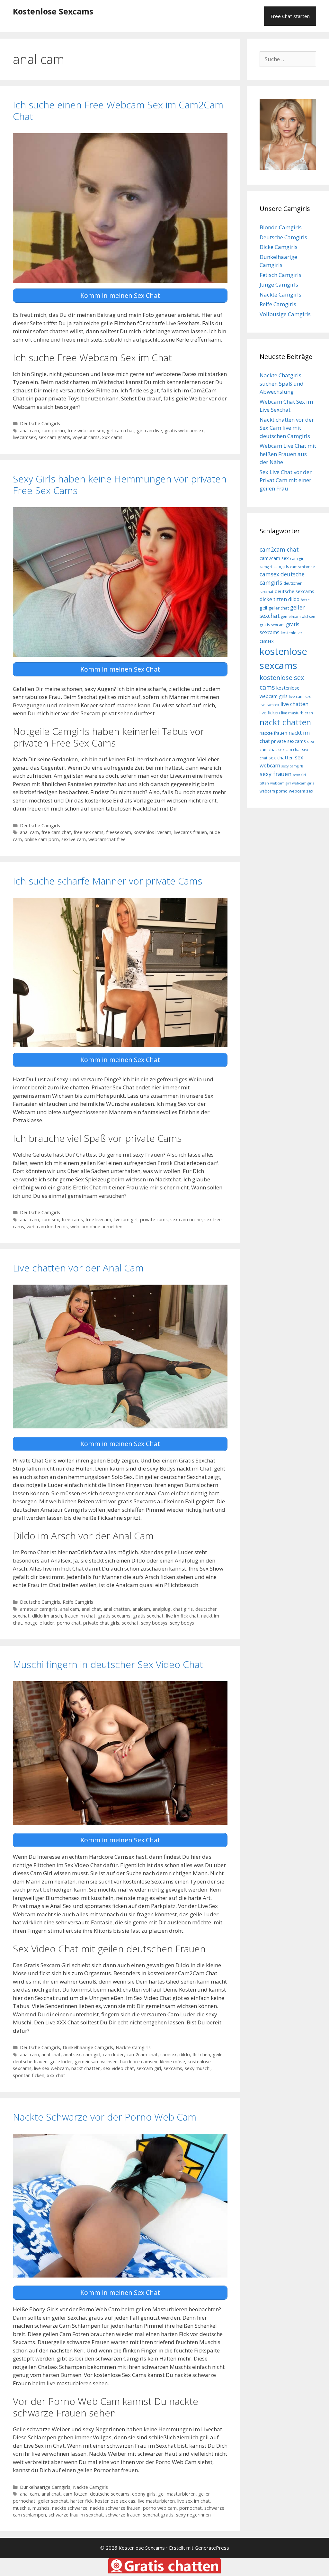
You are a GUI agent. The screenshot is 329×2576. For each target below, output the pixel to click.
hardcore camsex (139, 2062)
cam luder (113, 2054)
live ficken (270, 713)
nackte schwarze (70, 2508)
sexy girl (299, 775)
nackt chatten (86, 2068)
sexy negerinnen (193, 2515)
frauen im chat (80, 1616)
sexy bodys (182, 1623)
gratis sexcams (114, 1616)
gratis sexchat (148, 1616)
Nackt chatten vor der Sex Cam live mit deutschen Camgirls (287, 428)
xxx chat (56, 2075)
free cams (72, 1219)
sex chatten (281, 758)
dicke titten (273, 599)
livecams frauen (190, 832)
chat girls (183, 1609)
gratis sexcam (272, 625)
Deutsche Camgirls (40, 423)
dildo (185, 2054)
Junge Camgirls (279, 284)
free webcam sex (86, 431)
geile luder (61, 2062)
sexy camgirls (292, 766)
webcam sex (301, 791)
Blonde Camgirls (281, 227)
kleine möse (173, 2062)
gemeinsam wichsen (96, 2062)
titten (264, 783)
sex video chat (119, 2068)
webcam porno (274, 791)
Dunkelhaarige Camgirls (88, 2047)
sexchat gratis (158, 2515)
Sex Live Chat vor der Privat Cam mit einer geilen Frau (286, 480)
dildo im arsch (47, 1616)
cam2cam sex (274, 558)
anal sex (72, 2054)
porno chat (69, 1623)
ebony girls (144, 2494)
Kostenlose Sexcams (53, 11)
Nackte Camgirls (133, 2047)
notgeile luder (40, 1623)
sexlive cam (74, 839)
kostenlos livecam (152, 832)
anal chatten (117, 1609)
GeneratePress (212, 2548)
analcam (141, 1609)
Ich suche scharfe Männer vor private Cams (107, 881)
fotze (305, 600)
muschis (21, 2508)
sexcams (173, 2068)
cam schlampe (302, 567)
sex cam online (186, 1219)
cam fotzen (75, 2494)
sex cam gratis (54, 437)
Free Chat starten (290, 16)
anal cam (29, 431)
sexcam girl (149, 2068)
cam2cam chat (142, 2054)
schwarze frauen (123, 2515)
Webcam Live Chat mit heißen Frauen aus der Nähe (288, 454)
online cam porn (42, 839)
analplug (162, 1609)
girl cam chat (120, 431)
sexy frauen (276, 774)
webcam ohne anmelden (96, 1227)
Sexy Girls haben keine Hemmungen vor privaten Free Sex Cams (120, 485)
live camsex (269, 705)
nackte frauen (273, 733)
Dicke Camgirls (279, 247)
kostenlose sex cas (115, 2501)
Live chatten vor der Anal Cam (78, 1268)
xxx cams (112, 437)
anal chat (91, 1609)
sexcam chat (289, 750)
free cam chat (56, 832)
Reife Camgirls (78, 1602)
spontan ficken (29, 2075)
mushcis (41, 2508)
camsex (169, 2054)
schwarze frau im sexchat (76, 2515)
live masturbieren (156, 2501)
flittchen (201, 2054)
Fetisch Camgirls (280, 275)
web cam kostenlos (47, 1227)
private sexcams (289, 741)
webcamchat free (107, 839)
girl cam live (149, 431)
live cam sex (300, 697)
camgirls (281, 567)
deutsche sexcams (110, 2494)
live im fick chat (182, 1616)
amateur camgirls (39, 1609)
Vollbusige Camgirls (285, 314)
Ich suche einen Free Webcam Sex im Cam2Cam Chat (118, 110)
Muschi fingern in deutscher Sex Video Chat (108, 1664)
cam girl (92, 2054)
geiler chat (279, 608)
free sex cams (89, 832)
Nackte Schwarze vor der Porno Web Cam (105, 2117)
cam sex (50, 1219)
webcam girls (303, 783)
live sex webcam (51, 2068)
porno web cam (160, 2508)
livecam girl (126, 1219)
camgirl (266, 567)
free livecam (98, 1219)
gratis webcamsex (184, 431)
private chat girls (101, 1623)
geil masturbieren (177, 2494)
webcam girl (280, 783)
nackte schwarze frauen (115, 2508)
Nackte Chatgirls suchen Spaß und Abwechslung (282, 383)
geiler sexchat (53, 2501)
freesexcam (119, 832)
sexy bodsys (154, 1623)
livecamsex (24, 437)
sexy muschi (198, 2068)
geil (263, 608)
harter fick (81, 2501)
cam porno (53, 431)
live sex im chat (194, 2501)
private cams (154, 1219)
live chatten (294, 704)
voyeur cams (86, 437)
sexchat (130, 1623)
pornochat (191, 2508)
